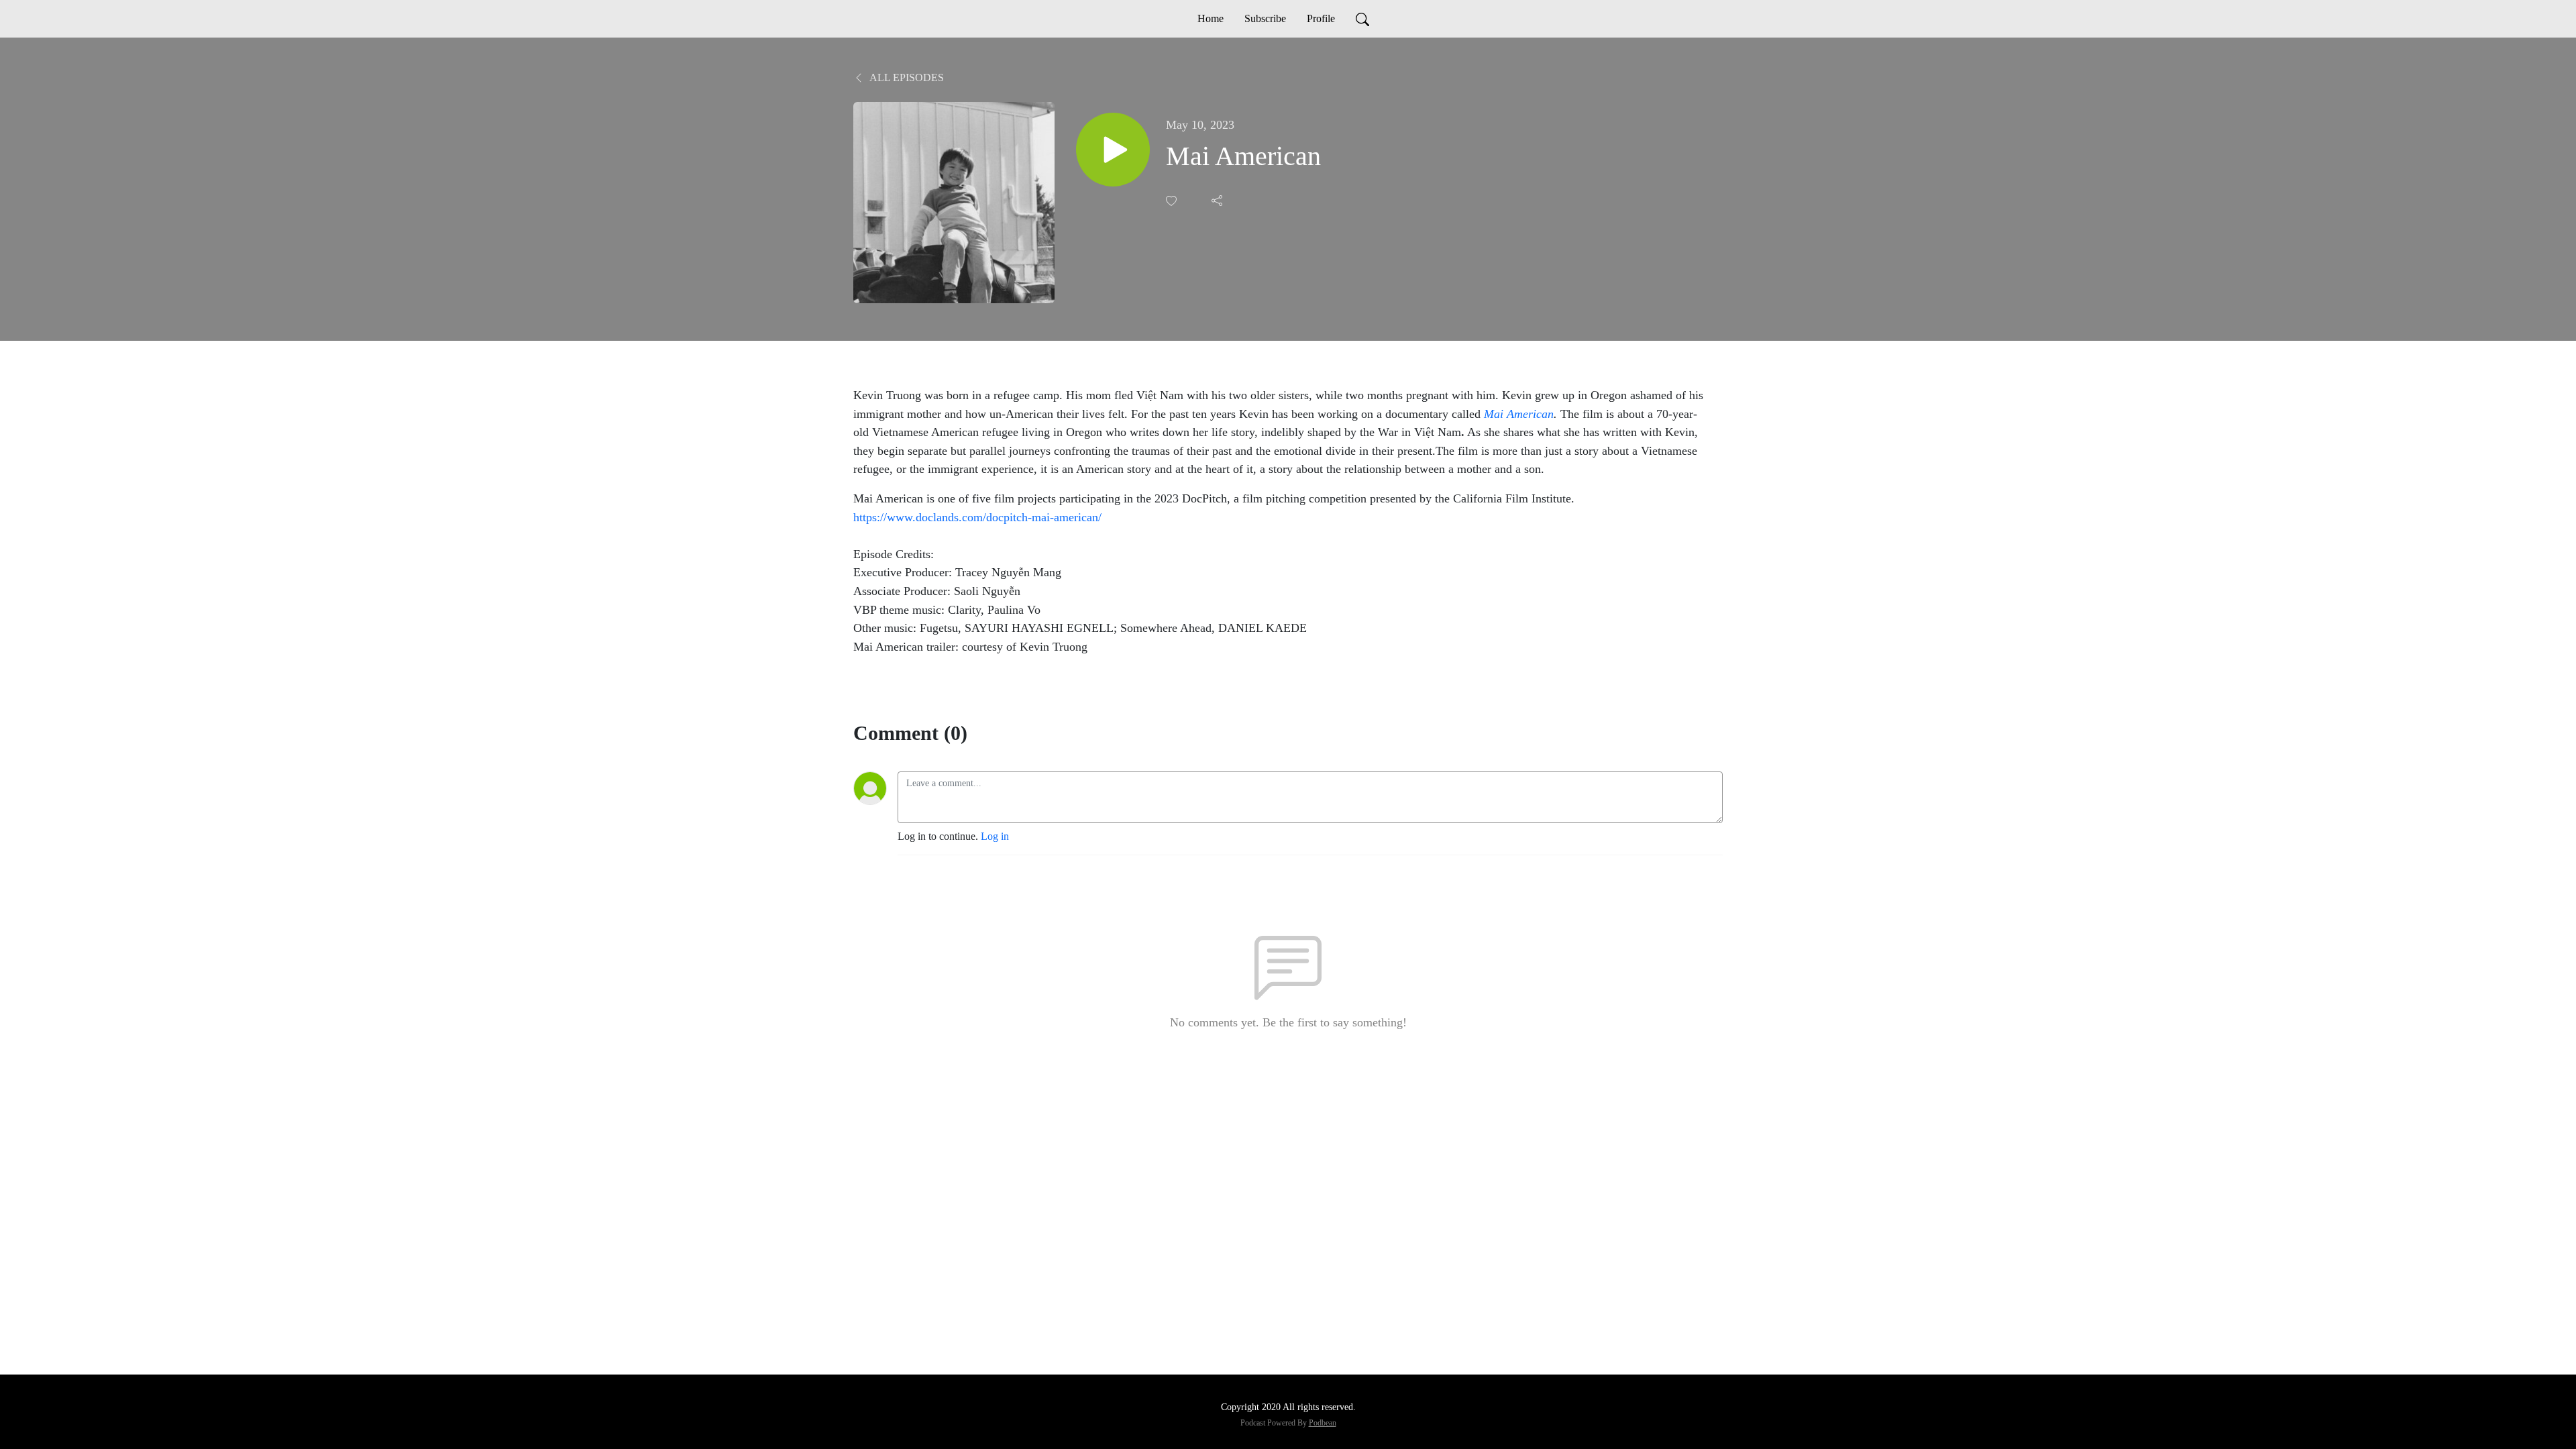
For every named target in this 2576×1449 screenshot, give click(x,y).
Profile (1321, 18)
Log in (995, 836)
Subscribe (1265, 18)
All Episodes (906, 77)
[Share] (1218, 201)
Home (1211, 18)
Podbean (1323, 1423)
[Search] (1362, 19)
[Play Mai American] (1113, 150)
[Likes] (1173, 201)
